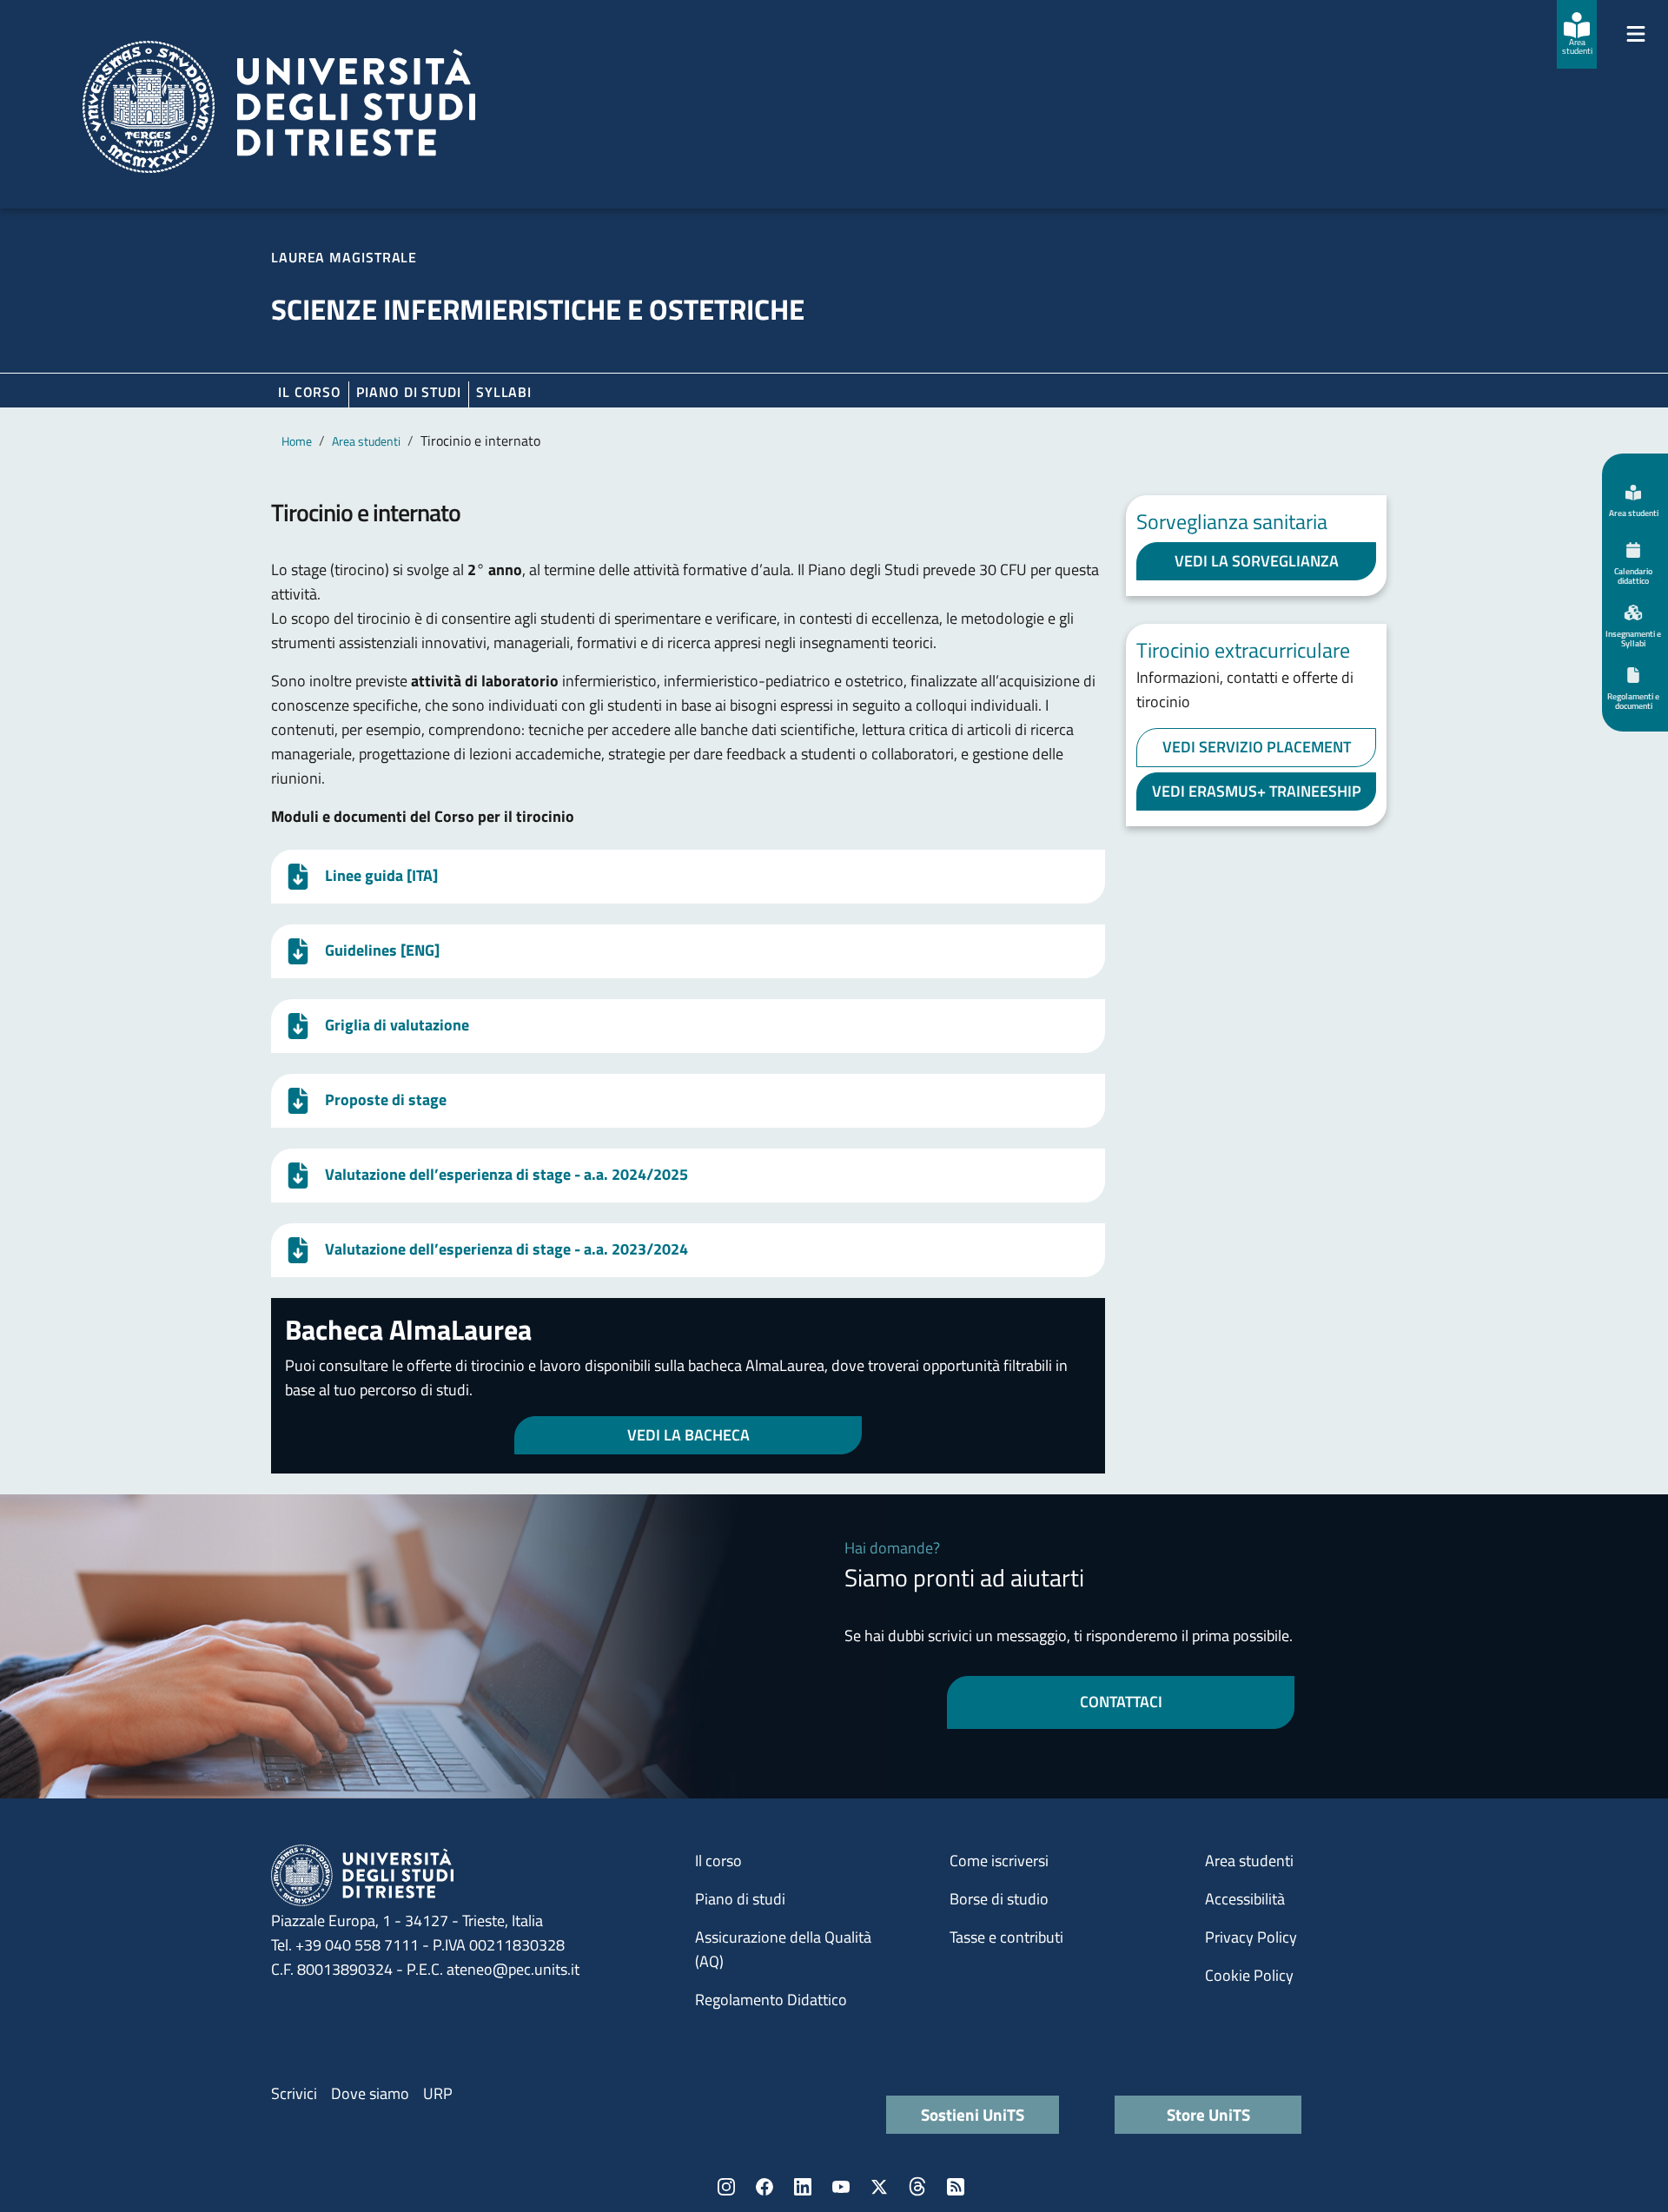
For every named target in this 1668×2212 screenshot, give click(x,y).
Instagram (726, 2187)
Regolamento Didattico (771, 2000)
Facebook (764, 2187)
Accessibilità (1245, 1899)
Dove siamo (370, 2093)
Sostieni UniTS (973, 2114)
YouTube (841, 2187)
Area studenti (366, 441)
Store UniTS (1208, 2114)
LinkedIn (803, 2187)
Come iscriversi (999, 1861)
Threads (917, 2187)
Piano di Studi (409, 392)
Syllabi (504, 392)
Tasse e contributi (1006, 1937)
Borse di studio (999, 1899)
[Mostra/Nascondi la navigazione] (1636, 34)
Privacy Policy (1251, 1937)
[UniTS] (279, 107)
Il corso (310, 392)
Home (297, 441)
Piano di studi (740, 1899)
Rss (956, 2187)
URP (438, 2093)
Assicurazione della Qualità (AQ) (783, 1949)
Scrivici (294, 2093)
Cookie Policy (1249, 1975)
